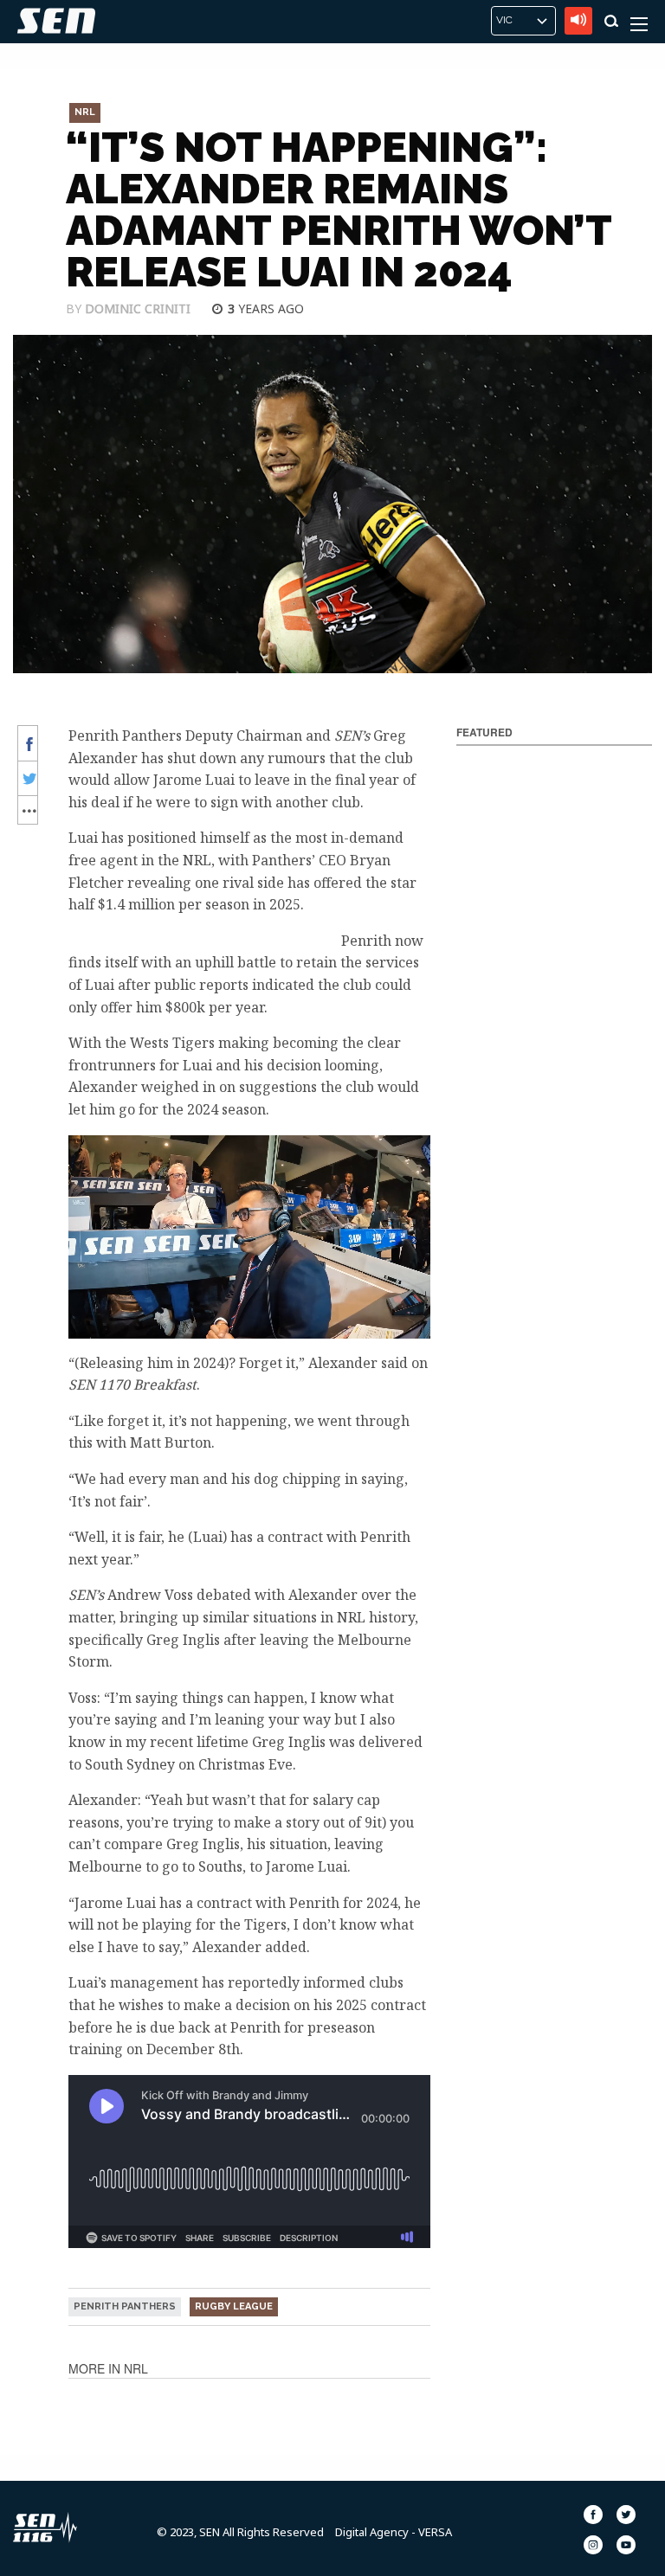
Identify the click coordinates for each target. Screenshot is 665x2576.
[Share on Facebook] (27, 744)
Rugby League (234, 2306)
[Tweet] (27, 779)
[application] (249, 1237)
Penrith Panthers (125, 2306)
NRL (85, 112)
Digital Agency (372, 2532)
